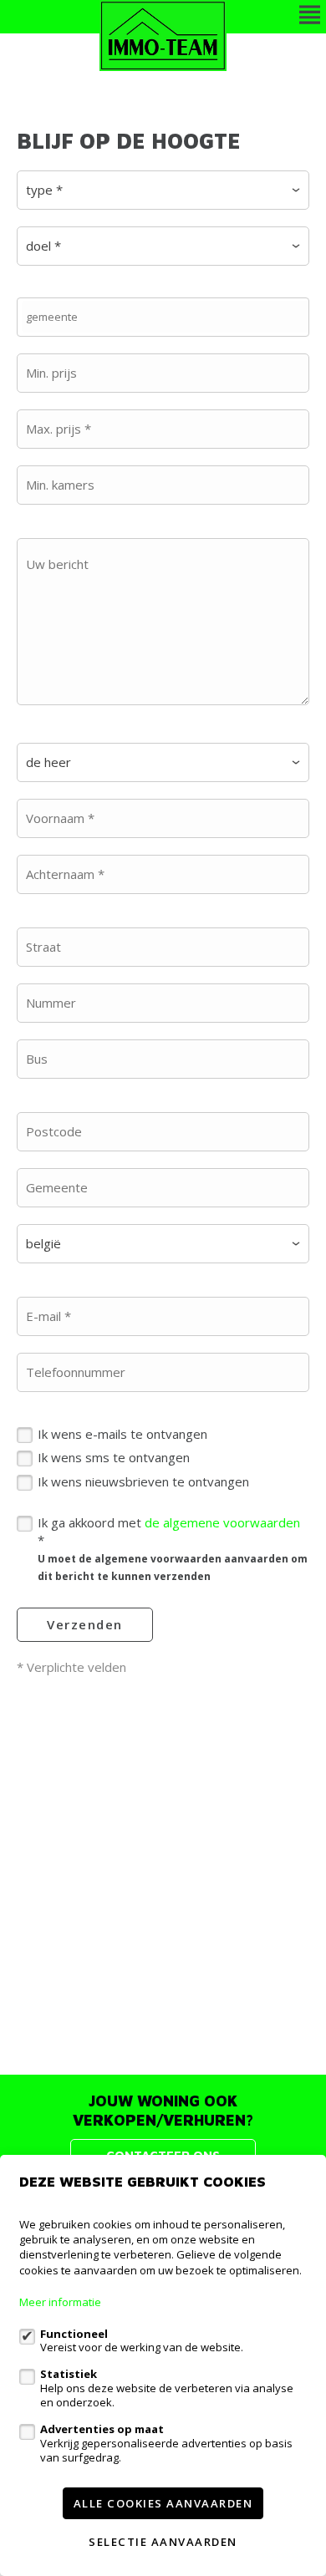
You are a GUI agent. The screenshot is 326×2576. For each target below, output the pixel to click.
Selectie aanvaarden (163, 2542)
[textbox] (167, 317)
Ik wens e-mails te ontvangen (122, 1434)
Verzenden (85, 1624)
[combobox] (163, 317)
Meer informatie (60, 2302)
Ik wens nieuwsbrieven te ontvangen (143, 1481)
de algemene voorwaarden (222, 1522)
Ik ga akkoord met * (173, 1549)
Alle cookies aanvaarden (163, 2503)
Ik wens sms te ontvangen (114, 1457)
